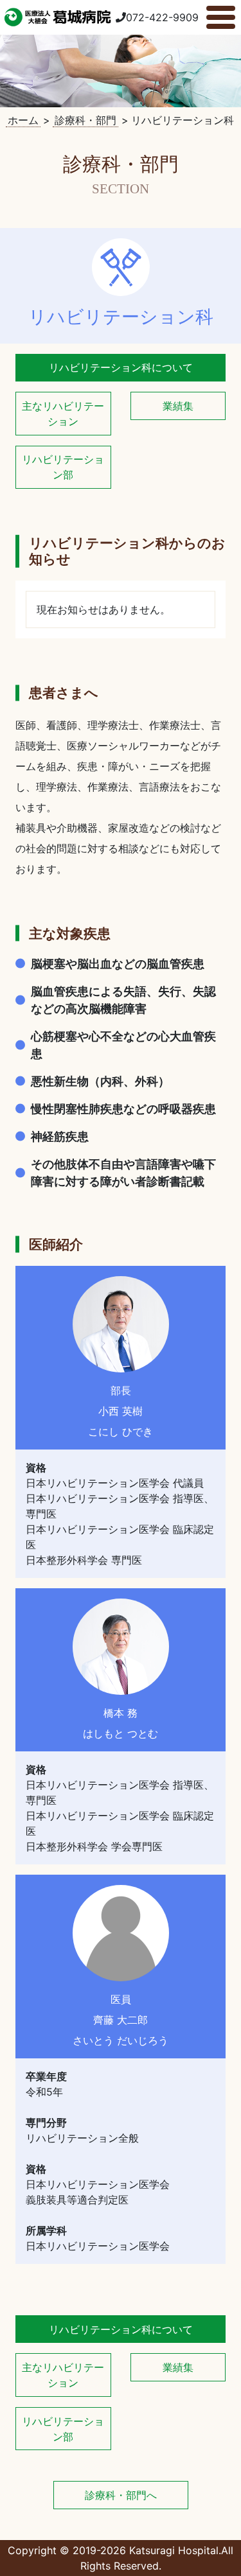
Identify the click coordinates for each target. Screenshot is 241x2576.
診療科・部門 (85, 120)
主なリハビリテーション (63, 414)
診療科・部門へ (121, 2495)
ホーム (23, 120)
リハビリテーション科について (121, 367)
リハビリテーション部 (63, 467)
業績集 (178, 406)
